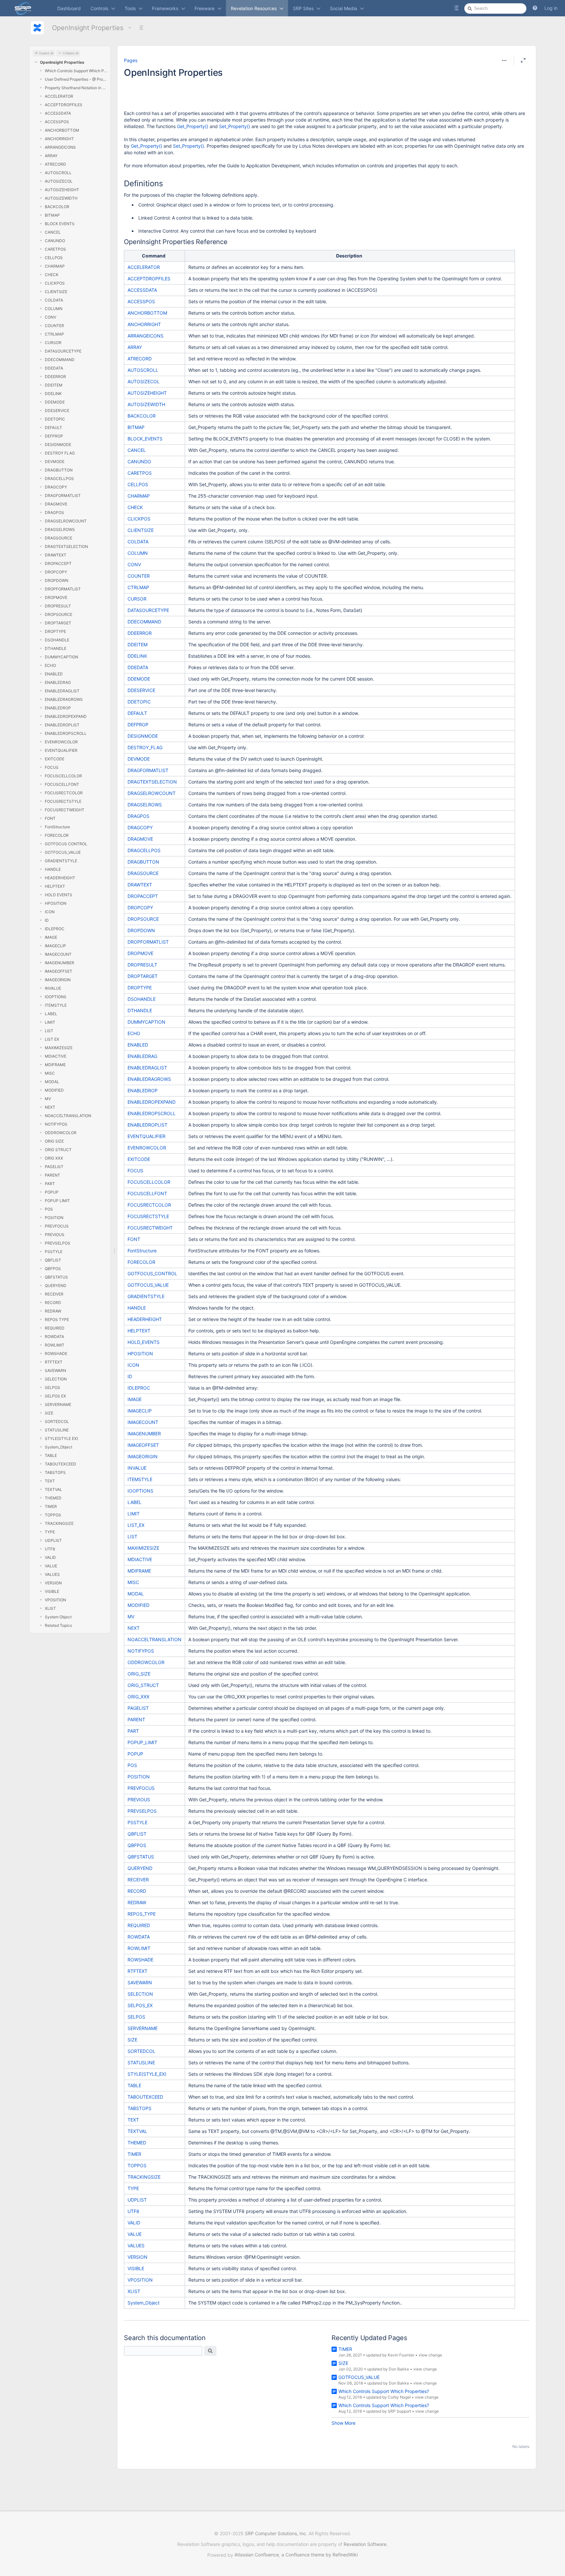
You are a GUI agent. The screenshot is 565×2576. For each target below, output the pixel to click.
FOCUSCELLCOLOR (63, 776)
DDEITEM (54, 385)
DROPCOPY (56, 572)
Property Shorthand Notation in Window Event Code (76, 88)
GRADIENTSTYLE (61, 861)
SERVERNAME (58, 1404)
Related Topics (58, 1625)
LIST (49, 1031)
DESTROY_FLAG (145, 747)
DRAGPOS (54, 512)
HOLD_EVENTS (144, 1342)
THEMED (53, 1498)
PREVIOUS (55, 1235)
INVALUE (53, 988)
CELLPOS (54, 258)
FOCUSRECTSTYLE (63, 801)
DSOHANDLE (57, 640)
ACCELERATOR (59, 96)
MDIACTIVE (56, 1056)
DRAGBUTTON (59, 470)
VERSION (53, 1583)
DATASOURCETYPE (63, 351)
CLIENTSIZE (56, 292)
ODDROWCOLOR (61, 1133)
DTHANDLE (56, 648)
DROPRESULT (58, 606)
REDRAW (53, 1311)
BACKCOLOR (57, 207)
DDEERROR (55, 377)
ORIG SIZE (54, 1141)
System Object (58, 1617)
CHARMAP (55, 266)
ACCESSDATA (58, 113)
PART (50, 1184)
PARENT (52, 1175)
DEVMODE (55, 462)
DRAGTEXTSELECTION (66, 546)
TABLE (51, 1455)
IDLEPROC (55, 929)
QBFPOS (53, 1269)
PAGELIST (54, 1167)
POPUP (52, 1192)
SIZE (49, 1413)
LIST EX (52, 1039)
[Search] (210, 2351)
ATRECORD (55, 164)
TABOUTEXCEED (60, 1464)
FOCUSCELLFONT (62, 784)
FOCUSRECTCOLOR (64, 793)
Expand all (46, 53)
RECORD (53, 1303)
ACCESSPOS (57, 122)
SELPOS (52, 1387)
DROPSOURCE (59, 614)
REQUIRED (55, 1328)
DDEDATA (54, 368)
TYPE (50, 1532)
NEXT (50, 1107)
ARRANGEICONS (60, 147)
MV (48, 1099)
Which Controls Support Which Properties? (76, 71)
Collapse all (71, 53)
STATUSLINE (57, 1430)
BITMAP (52, 215)
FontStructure (57, 827)
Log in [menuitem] (551, 8)
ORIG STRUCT (58, 1150)
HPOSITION (56, 903)
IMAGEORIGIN (58, 980)
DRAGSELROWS (60, 529)
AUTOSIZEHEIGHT (62, 190)
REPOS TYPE (57, 1320)
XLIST (50, 1608)
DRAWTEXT (56, 555)
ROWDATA (54, 1337)
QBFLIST (53, 1260)
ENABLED (54, 674)
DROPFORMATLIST (63, 589)
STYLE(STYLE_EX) (147, 2074)
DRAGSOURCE (59, 538)
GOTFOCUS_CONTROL (152, 1273)
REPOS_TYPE (142, 1914)
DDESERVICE (57, 411)
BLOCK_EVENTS (145, 439)
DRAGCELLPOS (59, 479)
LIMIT (50, 1022)
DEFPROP (54, 436)
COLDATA (54, 300)
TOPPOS (53, 1515)
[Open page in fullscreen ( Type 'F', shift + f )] (523, 60)
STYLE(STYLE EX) (61, 1438)
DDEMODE (55, 402)
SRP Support (399, 2411)
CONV (51, 317)
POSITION (54, 1218)
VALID (50, 1557)
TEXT (50, 1481)
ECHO (50, 665)
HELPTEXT (55, 886)
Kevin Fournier (401, 2355)
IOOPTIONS (56, 997)
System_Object (59, 1447)
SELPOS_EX (140, 2005)
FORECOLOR (57, 835)
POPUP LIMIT (57, 1201)
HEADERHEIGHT (60, 878)
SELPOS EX (55, 1396)
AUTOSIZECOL (59, 181)
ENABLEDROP (58, 708)
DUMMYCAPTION (61, 657)
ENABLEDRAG (58, 682)
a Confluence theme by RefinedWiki (320, 2555)
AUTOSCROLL (58, 173)
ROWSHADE (56, 1354)
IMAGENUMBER (60, 963)
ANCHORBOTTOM (62, 130)
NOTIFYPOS (56, 1124)
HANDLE (53, 869)
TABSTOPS (55, 1472)
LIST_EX (136, 1525)
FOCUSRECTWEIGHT (65, 810)
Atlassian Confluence (257, 2555)
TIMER (51, 1506)
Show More (343, 2423)
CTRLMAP (54, 334)
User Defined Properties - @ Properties (76, 79)
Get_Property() (193, 126)
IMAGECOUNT (58, 954)
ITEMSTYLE (56, 1005)
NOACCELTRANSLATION (68, 1116)
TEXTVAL (53, 1489)
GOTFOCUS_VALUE (63, 852)
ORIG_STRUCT (143, 1685)
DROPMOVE (56, 597)
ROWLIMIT (55, 1345)
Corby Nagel (399, 2397)
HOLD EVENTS (59, 895)
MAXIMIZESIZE (59, 1048)
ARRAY (51, 156)
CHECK (52, 275)
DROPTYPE (55, 631)
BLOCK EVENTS (60, 224)
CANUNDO (55, 241)
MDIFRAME (55, 1065)
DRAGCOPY (56, 487)
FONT (50, 818)
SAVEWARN (55, 1371)
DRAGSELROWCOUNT (66, 521)
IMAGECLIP (55, 946)
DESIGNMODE (58, 445)
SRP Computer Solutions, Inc (275, 2533)
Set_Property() (235, 126)
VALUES (52, 1574)
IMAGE (51, 937)
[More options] (504, 60)
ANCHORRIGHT (59, 139)
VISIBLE (52, 1591)
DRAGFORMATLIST (63, 495)
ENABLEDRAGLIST (62, 691)
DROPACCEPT (58, 563)
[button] (535, 8)
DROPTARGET (58, 623)
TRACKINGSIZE (59, 1523)
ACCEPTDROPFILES (64, 105)
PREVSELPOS (58, 1243)
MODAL (52, 1082)
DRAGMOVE (56, 504)
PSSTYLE (54, 1252)
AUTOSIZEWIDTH (61, 198)
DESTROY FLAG (60, 453)
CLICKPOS (55, 283)
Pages (131, 60)
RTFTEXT (54, 1362)
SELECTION (56, 1379)
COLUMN (54, 309)
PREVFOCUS (57, 1226)
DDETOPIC (55, 419)
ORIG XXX (54, 1158)
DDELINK (53, 394)
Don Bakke (399, 2369)
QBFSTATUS (56, 1277)
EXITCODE (55, 759)
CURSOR (53, 343)
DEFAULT (53, 428)
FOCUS (52, 767)
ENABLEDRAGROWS (64, 699)
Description (349, 256)
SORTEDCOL (57, 1421)
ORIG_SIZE (139, 1674)
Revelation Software (365, 2544)
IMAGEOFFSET (59, 971)
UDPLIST (53, 1540)
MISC (50, 1073)
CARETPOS (55, 249)
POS (49, 1209)
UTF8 (50, 1549)
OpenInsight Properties (88, 28)
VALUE (51, 1566)
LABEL (51, 1014)
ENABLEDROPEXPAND (66, 716)
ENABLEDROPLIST (62, 725)
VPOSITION (55, 1600)
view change (430, 2355)
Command (154, 256)
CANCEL (53, 232)
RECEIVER (54, 1294)
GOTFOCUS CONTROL (66, 844)
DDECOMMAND (60, 360)
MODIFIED (54, 1090)
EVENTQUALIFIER (61, 750)
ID (47, 920)
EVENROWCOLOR (61, 742)
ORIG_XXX (138, 1697)
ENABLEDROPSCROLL (66, 733)
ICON (50, 912)
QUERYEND (56, 1286)
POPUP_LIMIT (142, 1742)
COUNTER (54, 326)
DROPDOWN (57, 580)
